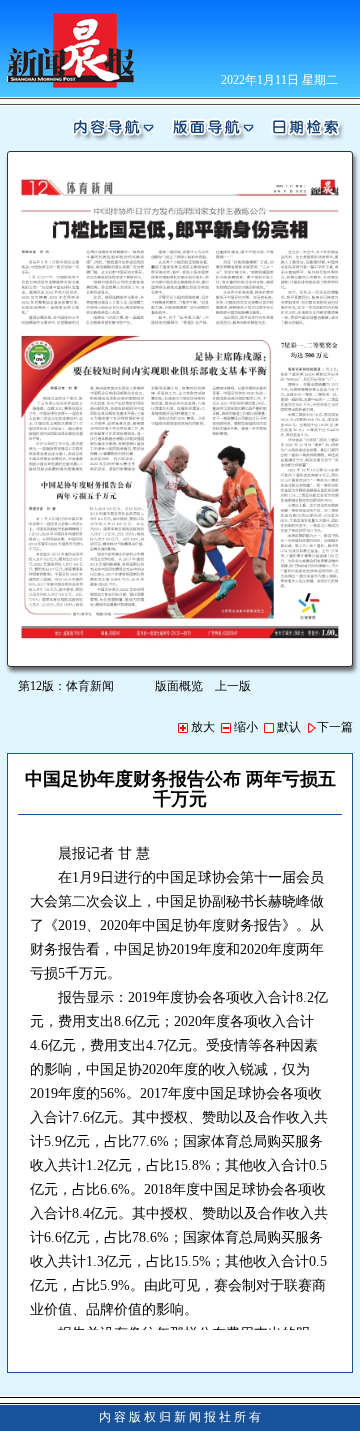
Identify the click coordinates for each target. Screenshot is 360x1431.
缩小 (244, 727)
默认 (287, 727)
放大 (201, 727)
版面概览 (179, 686)
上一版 (233, 686)
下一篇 (335, 727)
